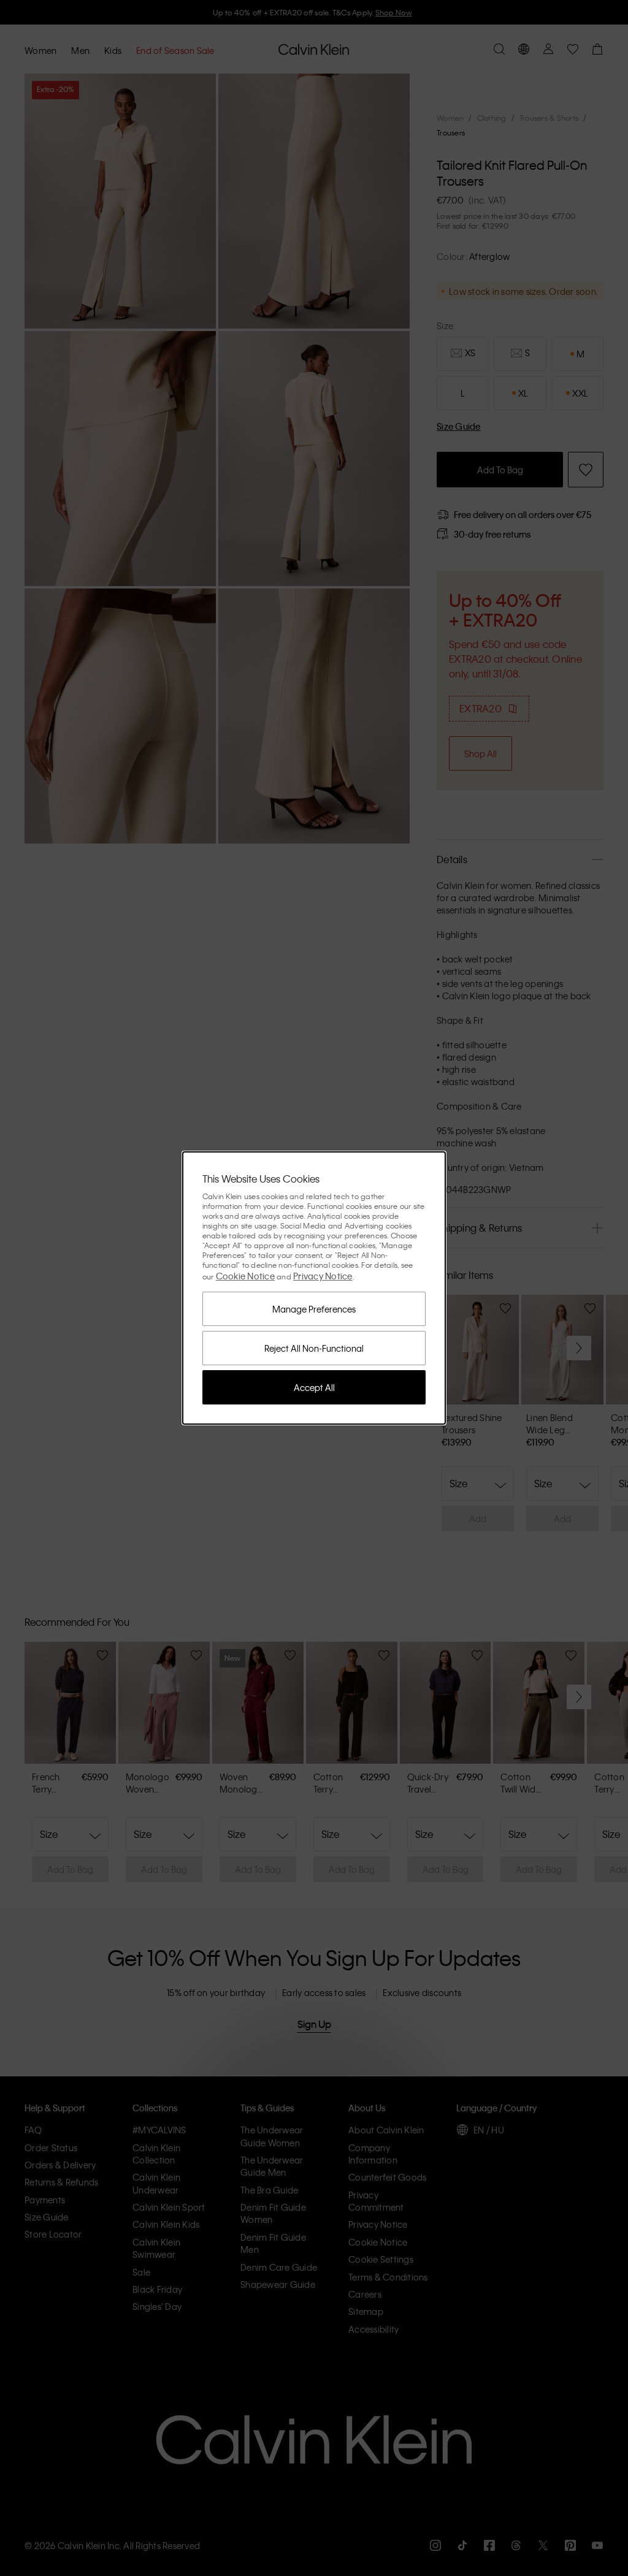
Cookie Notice (245, 1276)
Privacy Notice (323, 1276)
